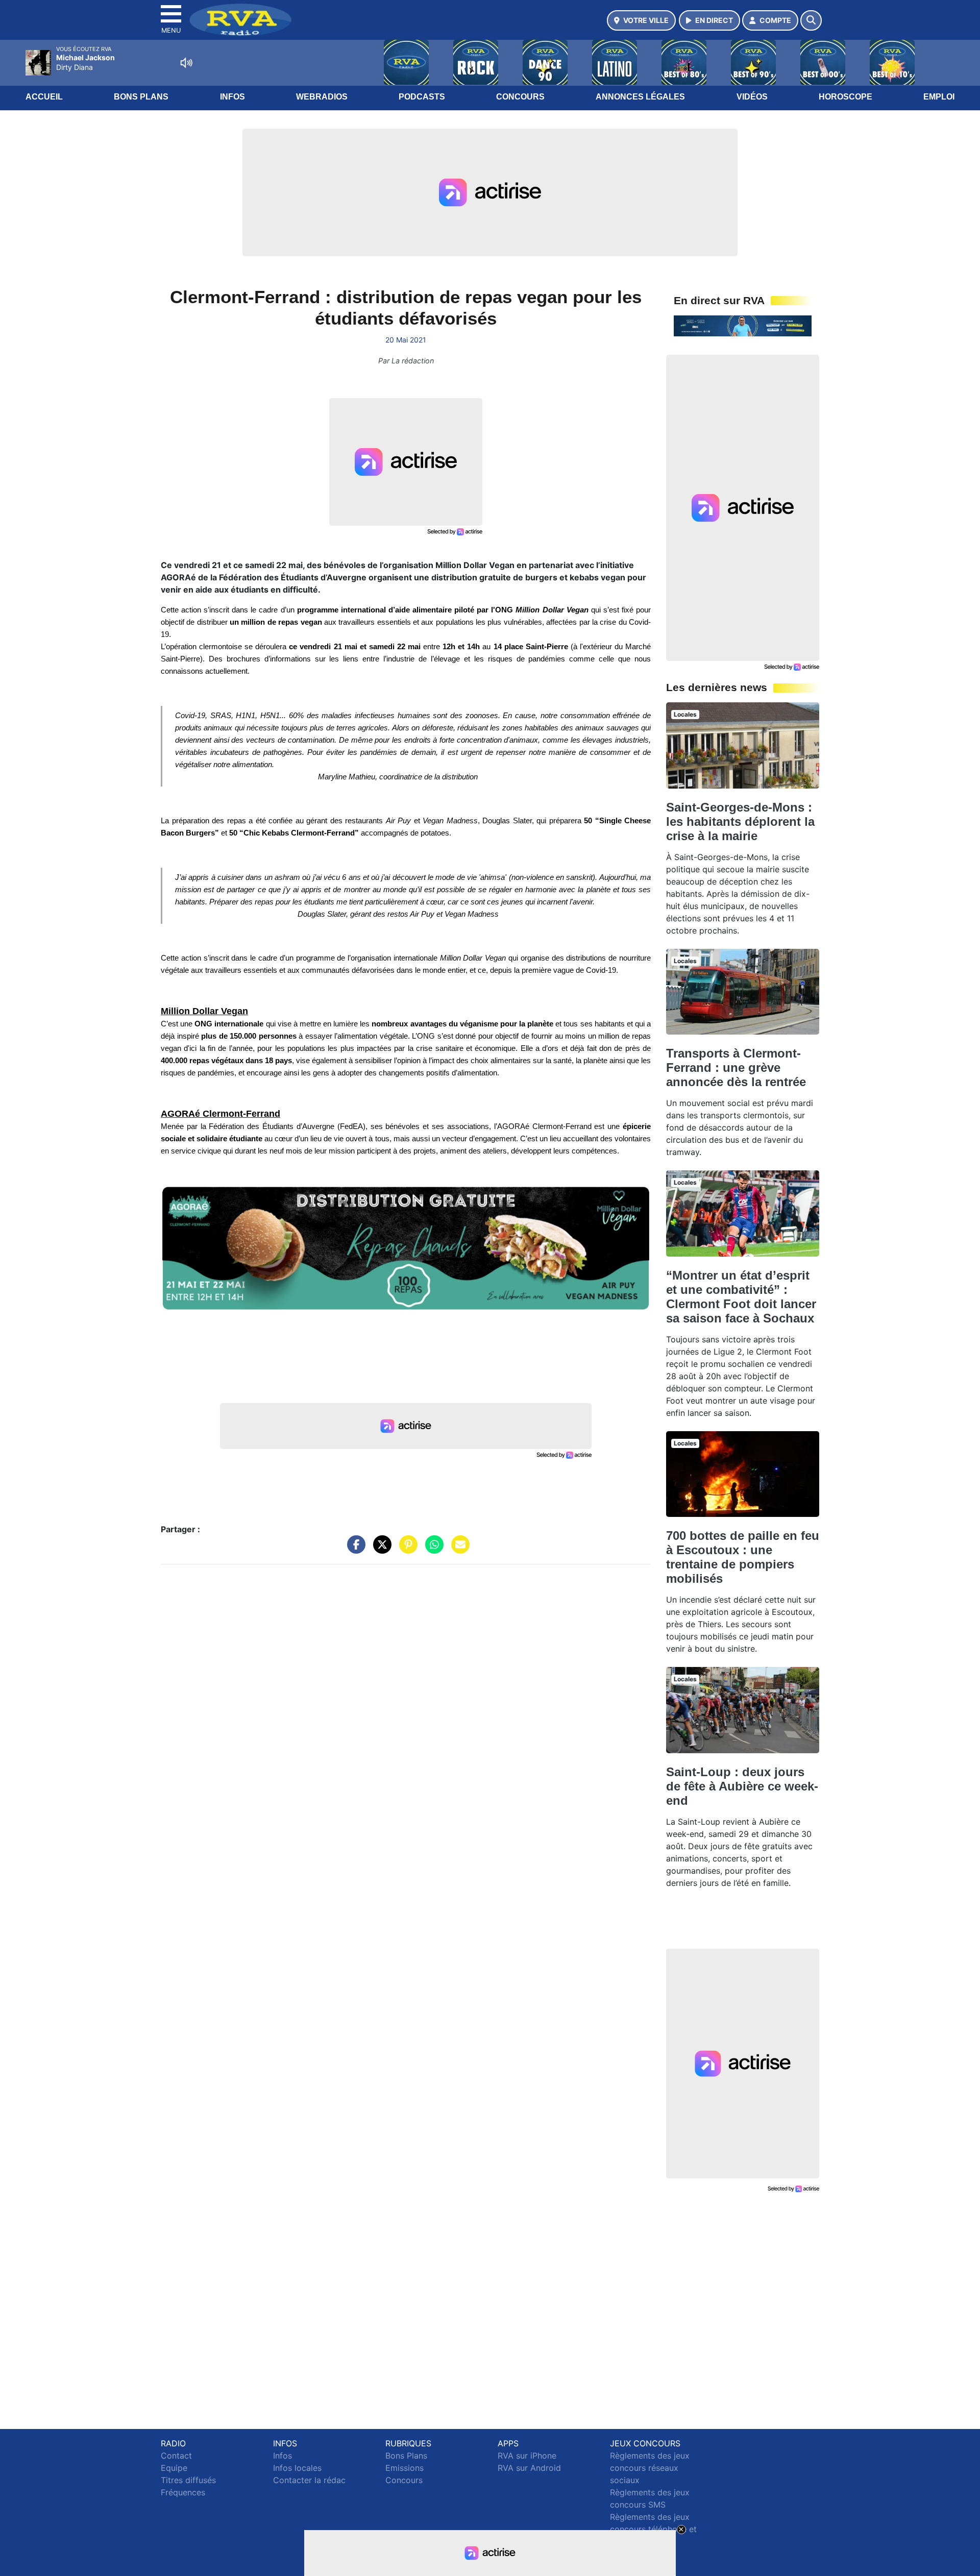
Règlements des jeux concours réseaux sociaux (650, 2468)
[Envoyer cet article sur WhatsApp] (432, 1550)
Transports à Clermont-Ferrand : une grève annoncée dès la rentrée (736, 1068)
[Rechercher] (811, 20)
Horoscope (846, 97)
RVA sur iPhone (527, 2456)
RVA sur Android (529, 2468)
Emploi (939, 97)
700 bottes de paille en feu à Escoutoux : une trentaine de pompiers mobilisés (743, 1557)
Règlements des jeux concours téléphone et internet (653, 2529)
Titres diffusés (188, 2480)
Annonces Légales (640, 97)
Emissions (405, 2468)
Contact (176, 2456)
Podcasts (422, 97)
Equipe (174, 2468)
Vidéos (752, 97)
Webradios (322, 97)
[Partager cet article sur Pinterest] (406, 1550)
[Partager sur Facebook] (354, 1550)
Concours (520, 97)
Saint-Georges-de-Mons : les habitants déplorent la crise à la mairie (740, 821)
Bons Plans (141, 97)
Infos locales (297, 2468)
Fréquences (183, 2492)
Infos (232, 97)
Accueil (44, 97)
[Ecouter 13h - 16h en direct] (743, 325)
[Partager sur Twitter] (380, 1550)
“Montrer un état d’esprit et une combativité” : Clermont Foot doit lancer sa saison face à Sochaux (741, 1297)
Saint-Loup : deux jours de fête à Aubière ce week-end (742, 1786)
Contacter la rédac (309, 2480)
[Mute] (186, 63)
